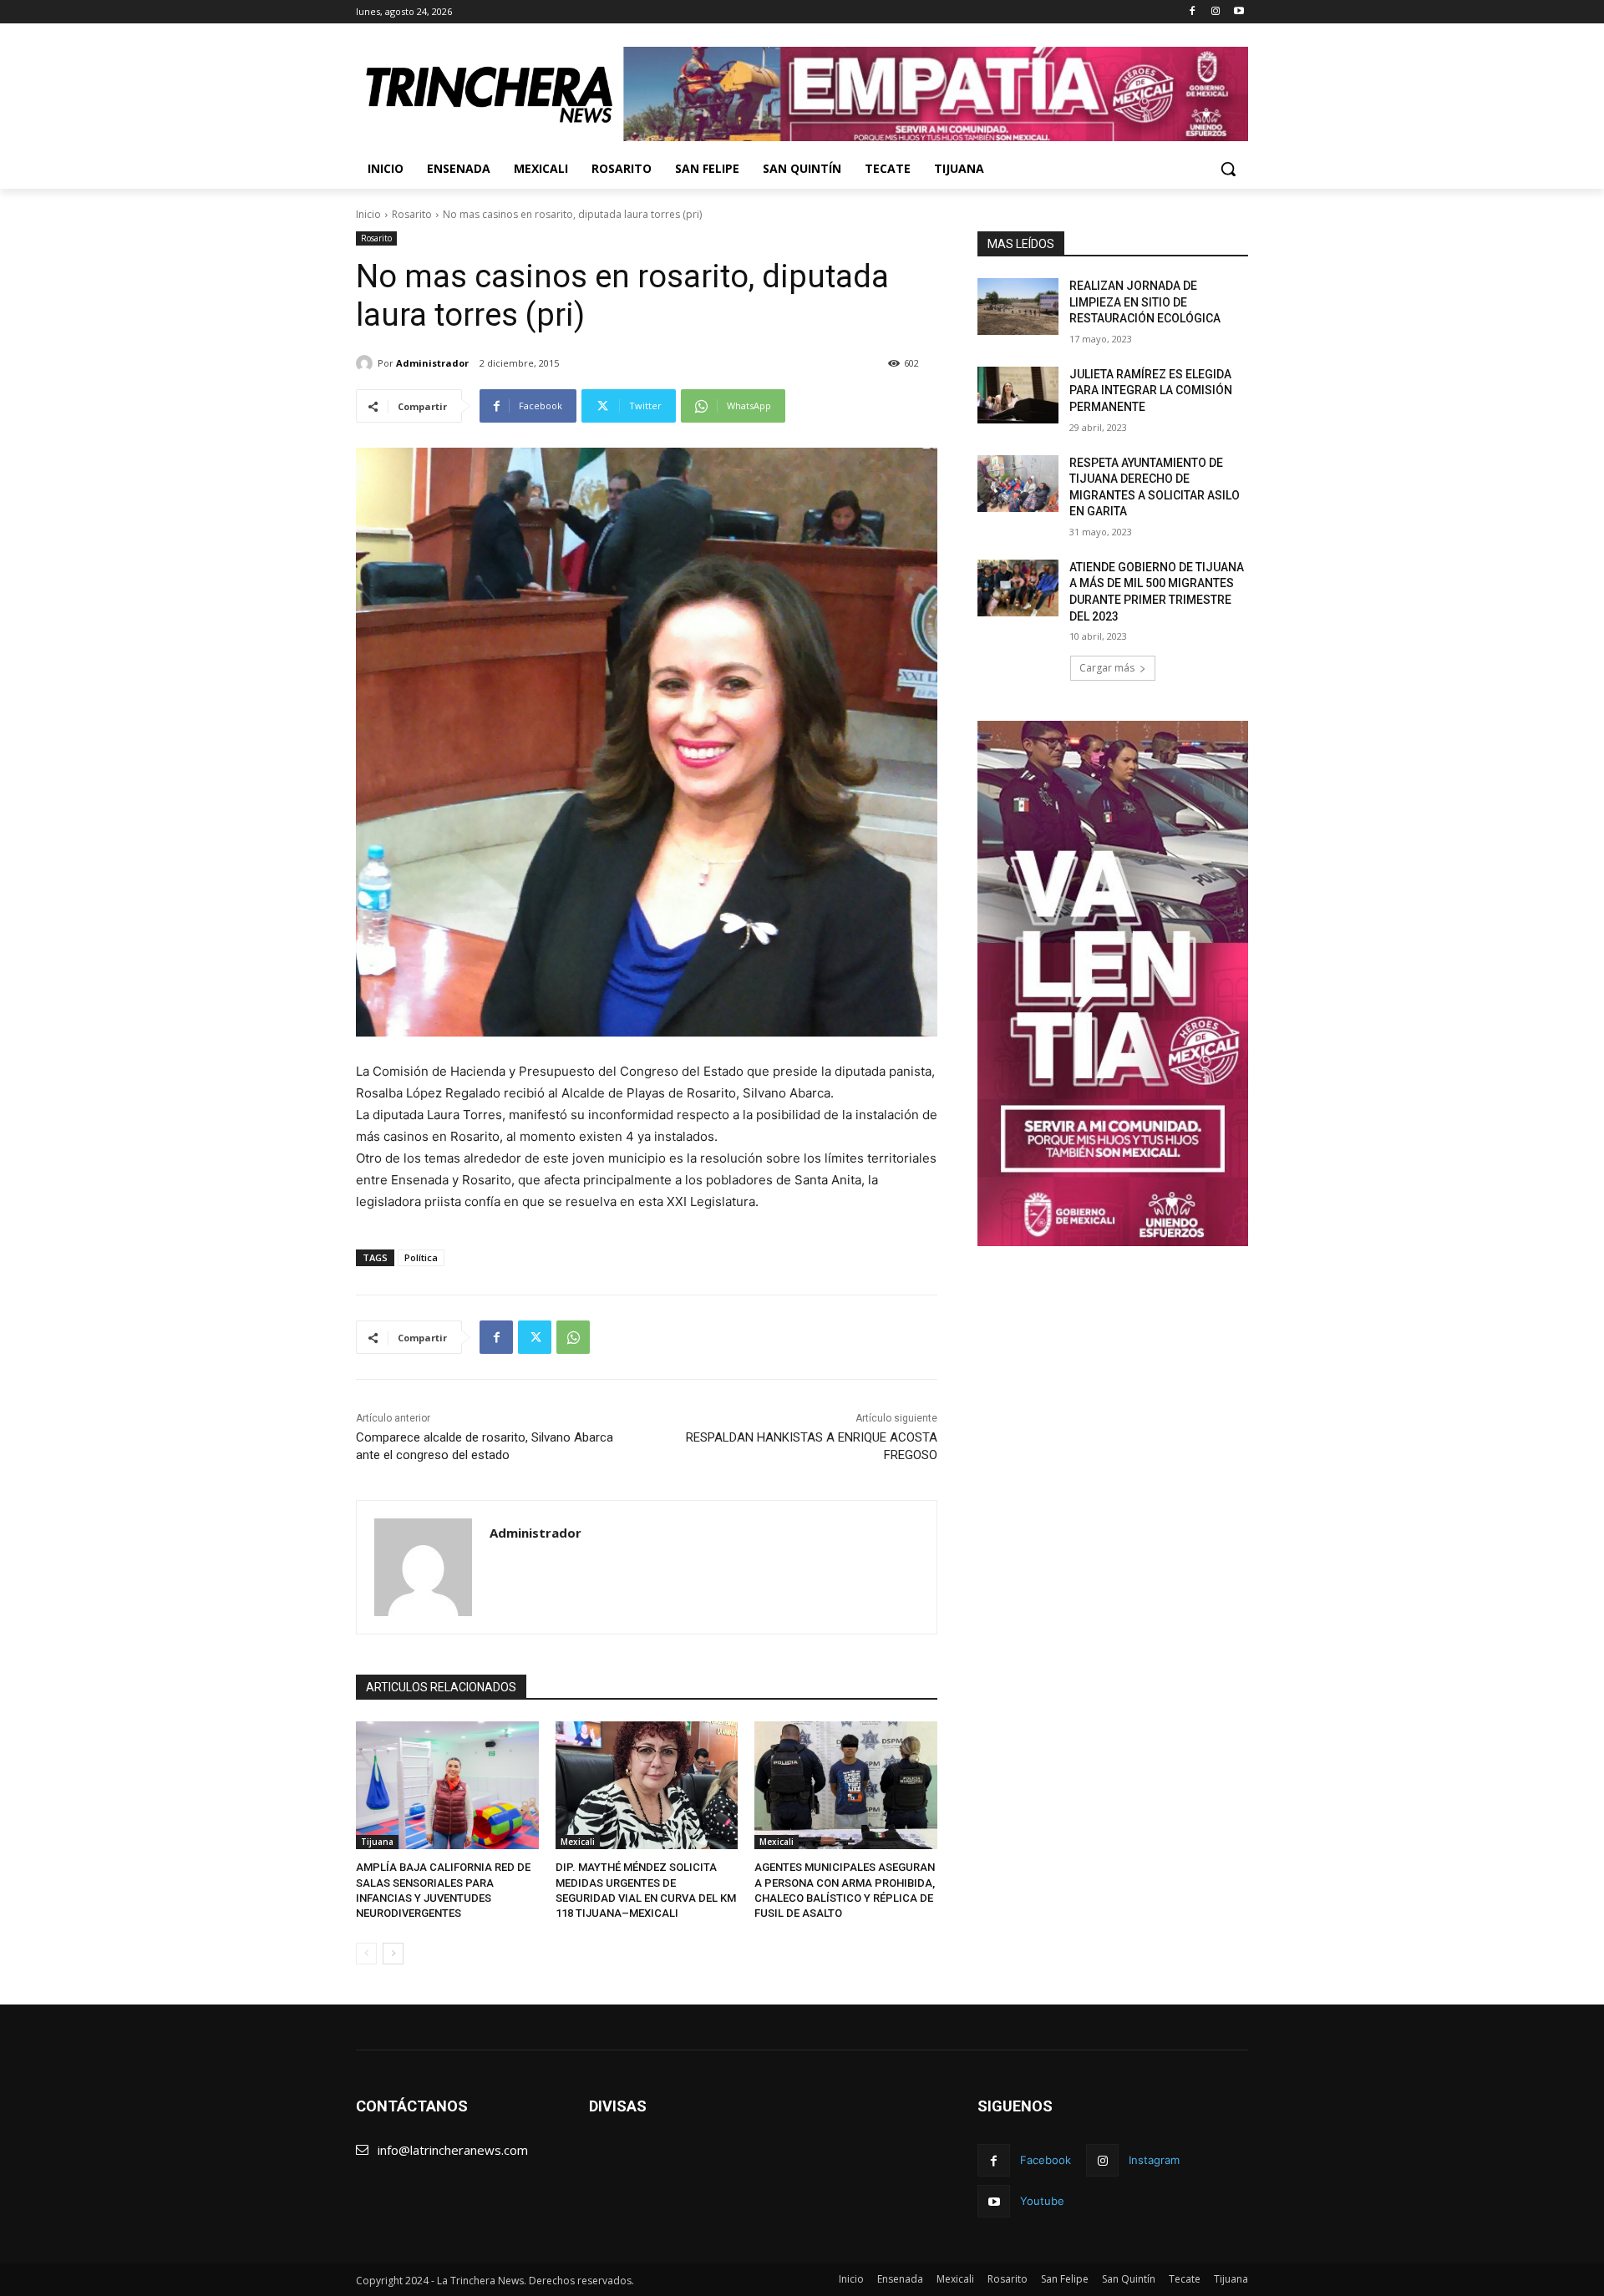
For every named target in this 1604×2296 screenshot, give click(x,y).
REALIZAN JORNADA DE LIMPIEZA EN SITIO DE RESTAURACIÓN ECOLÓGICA (1145, 302)
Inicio (368, 214)
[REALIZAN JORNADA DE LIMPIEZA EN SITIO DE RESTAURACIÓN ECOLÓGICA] (1018, 307)
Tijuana (377, 1842)
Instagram (1154, 2160)
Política (421, 1257)
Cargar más (1107, 668)
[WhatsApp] (573, 1337)
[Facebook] (1193, 12)
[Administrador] (367, 363)
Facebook (1046, 2160)
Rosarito (412, 214)
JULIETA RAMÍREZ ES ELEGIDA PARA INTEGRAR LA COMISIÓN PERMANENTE (1151, 390)
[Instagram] (1215, 12)
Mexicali (578, 1842)
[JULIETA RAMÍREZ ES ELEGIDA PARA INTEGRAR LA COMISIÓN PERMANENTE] (1018, 395)
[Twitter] (535, 1337)
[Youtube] (1239, 12)
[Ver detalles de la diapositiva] (936, 94)
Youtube (1042, 2201)
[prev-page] (366, 1954)
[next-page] (393, 1954)
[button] (1228, 169)
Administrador (432, 363)
